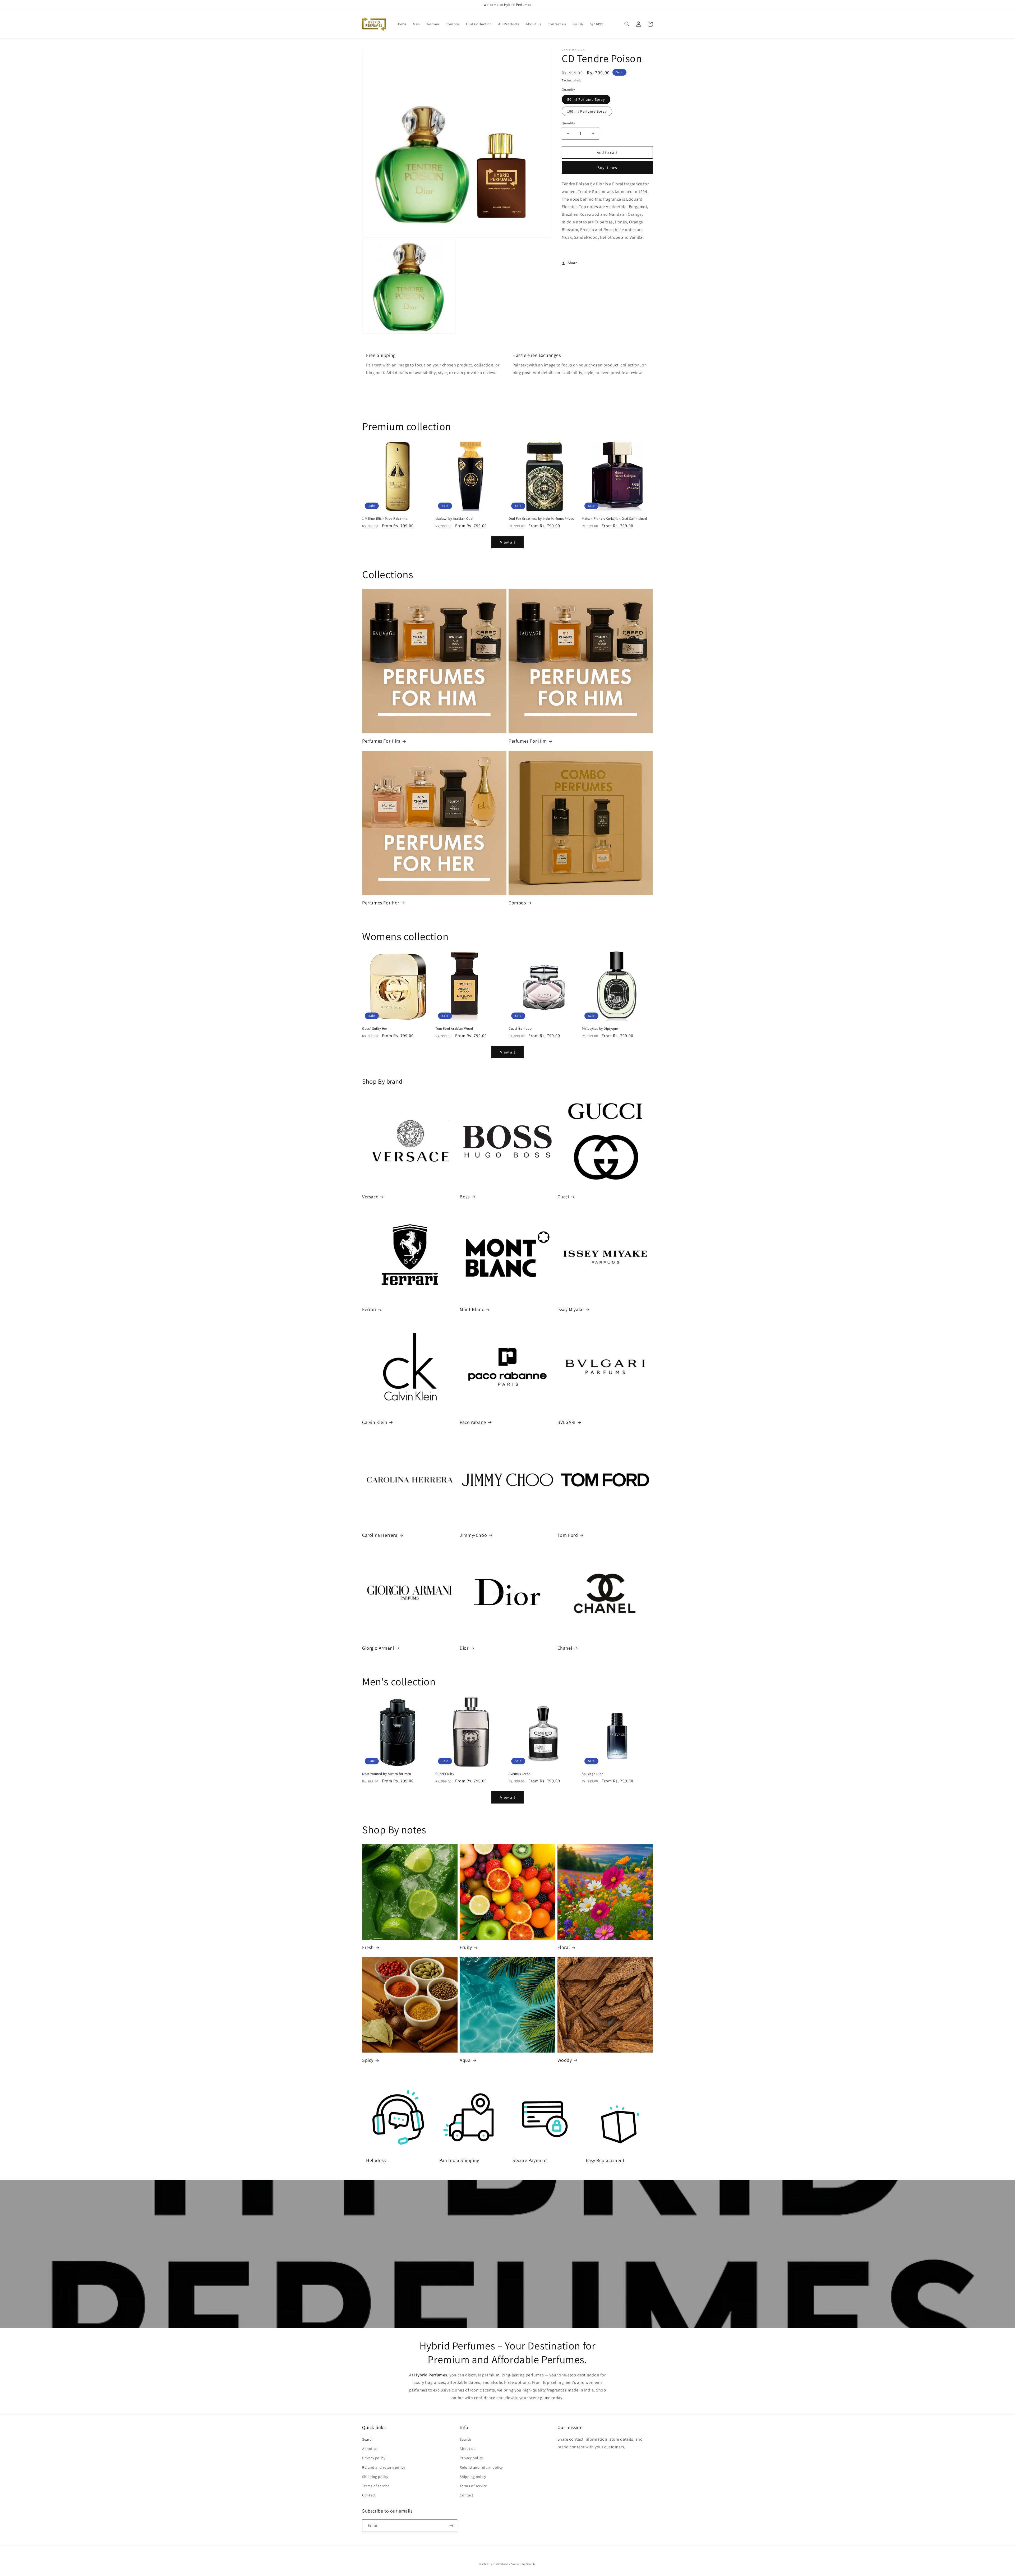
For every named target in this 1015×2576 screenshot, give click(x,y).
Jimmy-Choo (473, 1535)
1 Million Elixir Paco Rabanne (385, 519)
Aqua (465, 2060)
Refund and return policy (384, 2467)
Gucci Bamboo (520, 1029)
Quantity (568, 123)
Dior (464, 1648)
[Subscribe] (451, 2526)
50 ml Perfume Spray (586, 99)
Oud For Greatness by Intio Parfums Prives (541, 519)
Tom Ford (568, 1535)
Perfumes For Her (381, 903)
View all (508, 542)
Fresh (368, 1947)
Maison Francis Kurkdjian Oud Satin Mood (614, 519)
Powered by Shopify (523, 2564)
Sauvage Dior (592, 1774)
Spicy (368, 2060)
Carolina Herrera (380, 1535)
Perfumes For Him (381, 741)
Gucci (563, 1197)
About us (370, 2449)
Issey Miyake (571, 1309)
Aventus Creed (520, 1774)
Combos (517, 903)
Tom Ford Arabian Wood (454, 1029)
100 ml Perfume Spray (587, 111)
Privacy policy (374, 2458)
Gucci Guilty (445, 1774)
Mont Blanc (472, 1309)
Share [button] (573, 263)
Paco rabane (473, 1422)
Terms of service (376, 2486)
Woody (565, 2060)
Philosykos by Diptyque (600, 1029)
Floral (564, 1947)
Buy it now (607, 167)
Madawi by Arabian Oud (454, 519)
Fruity (466, 1947)
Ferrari (369, 1309)
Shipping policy (375, 2477)
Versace (370, 1197)
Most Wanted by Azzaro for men (387, 1774)
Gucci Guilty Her (375, 1029)
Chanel (565, 1648)
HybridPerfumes (500, 2564)
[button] (627, 24)
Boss (465, 1197)
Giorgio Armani (378, 1648)
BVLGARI (567, 1422)
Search (368, 2439)
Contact (369, 2495)
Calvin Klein (375, 1422)
